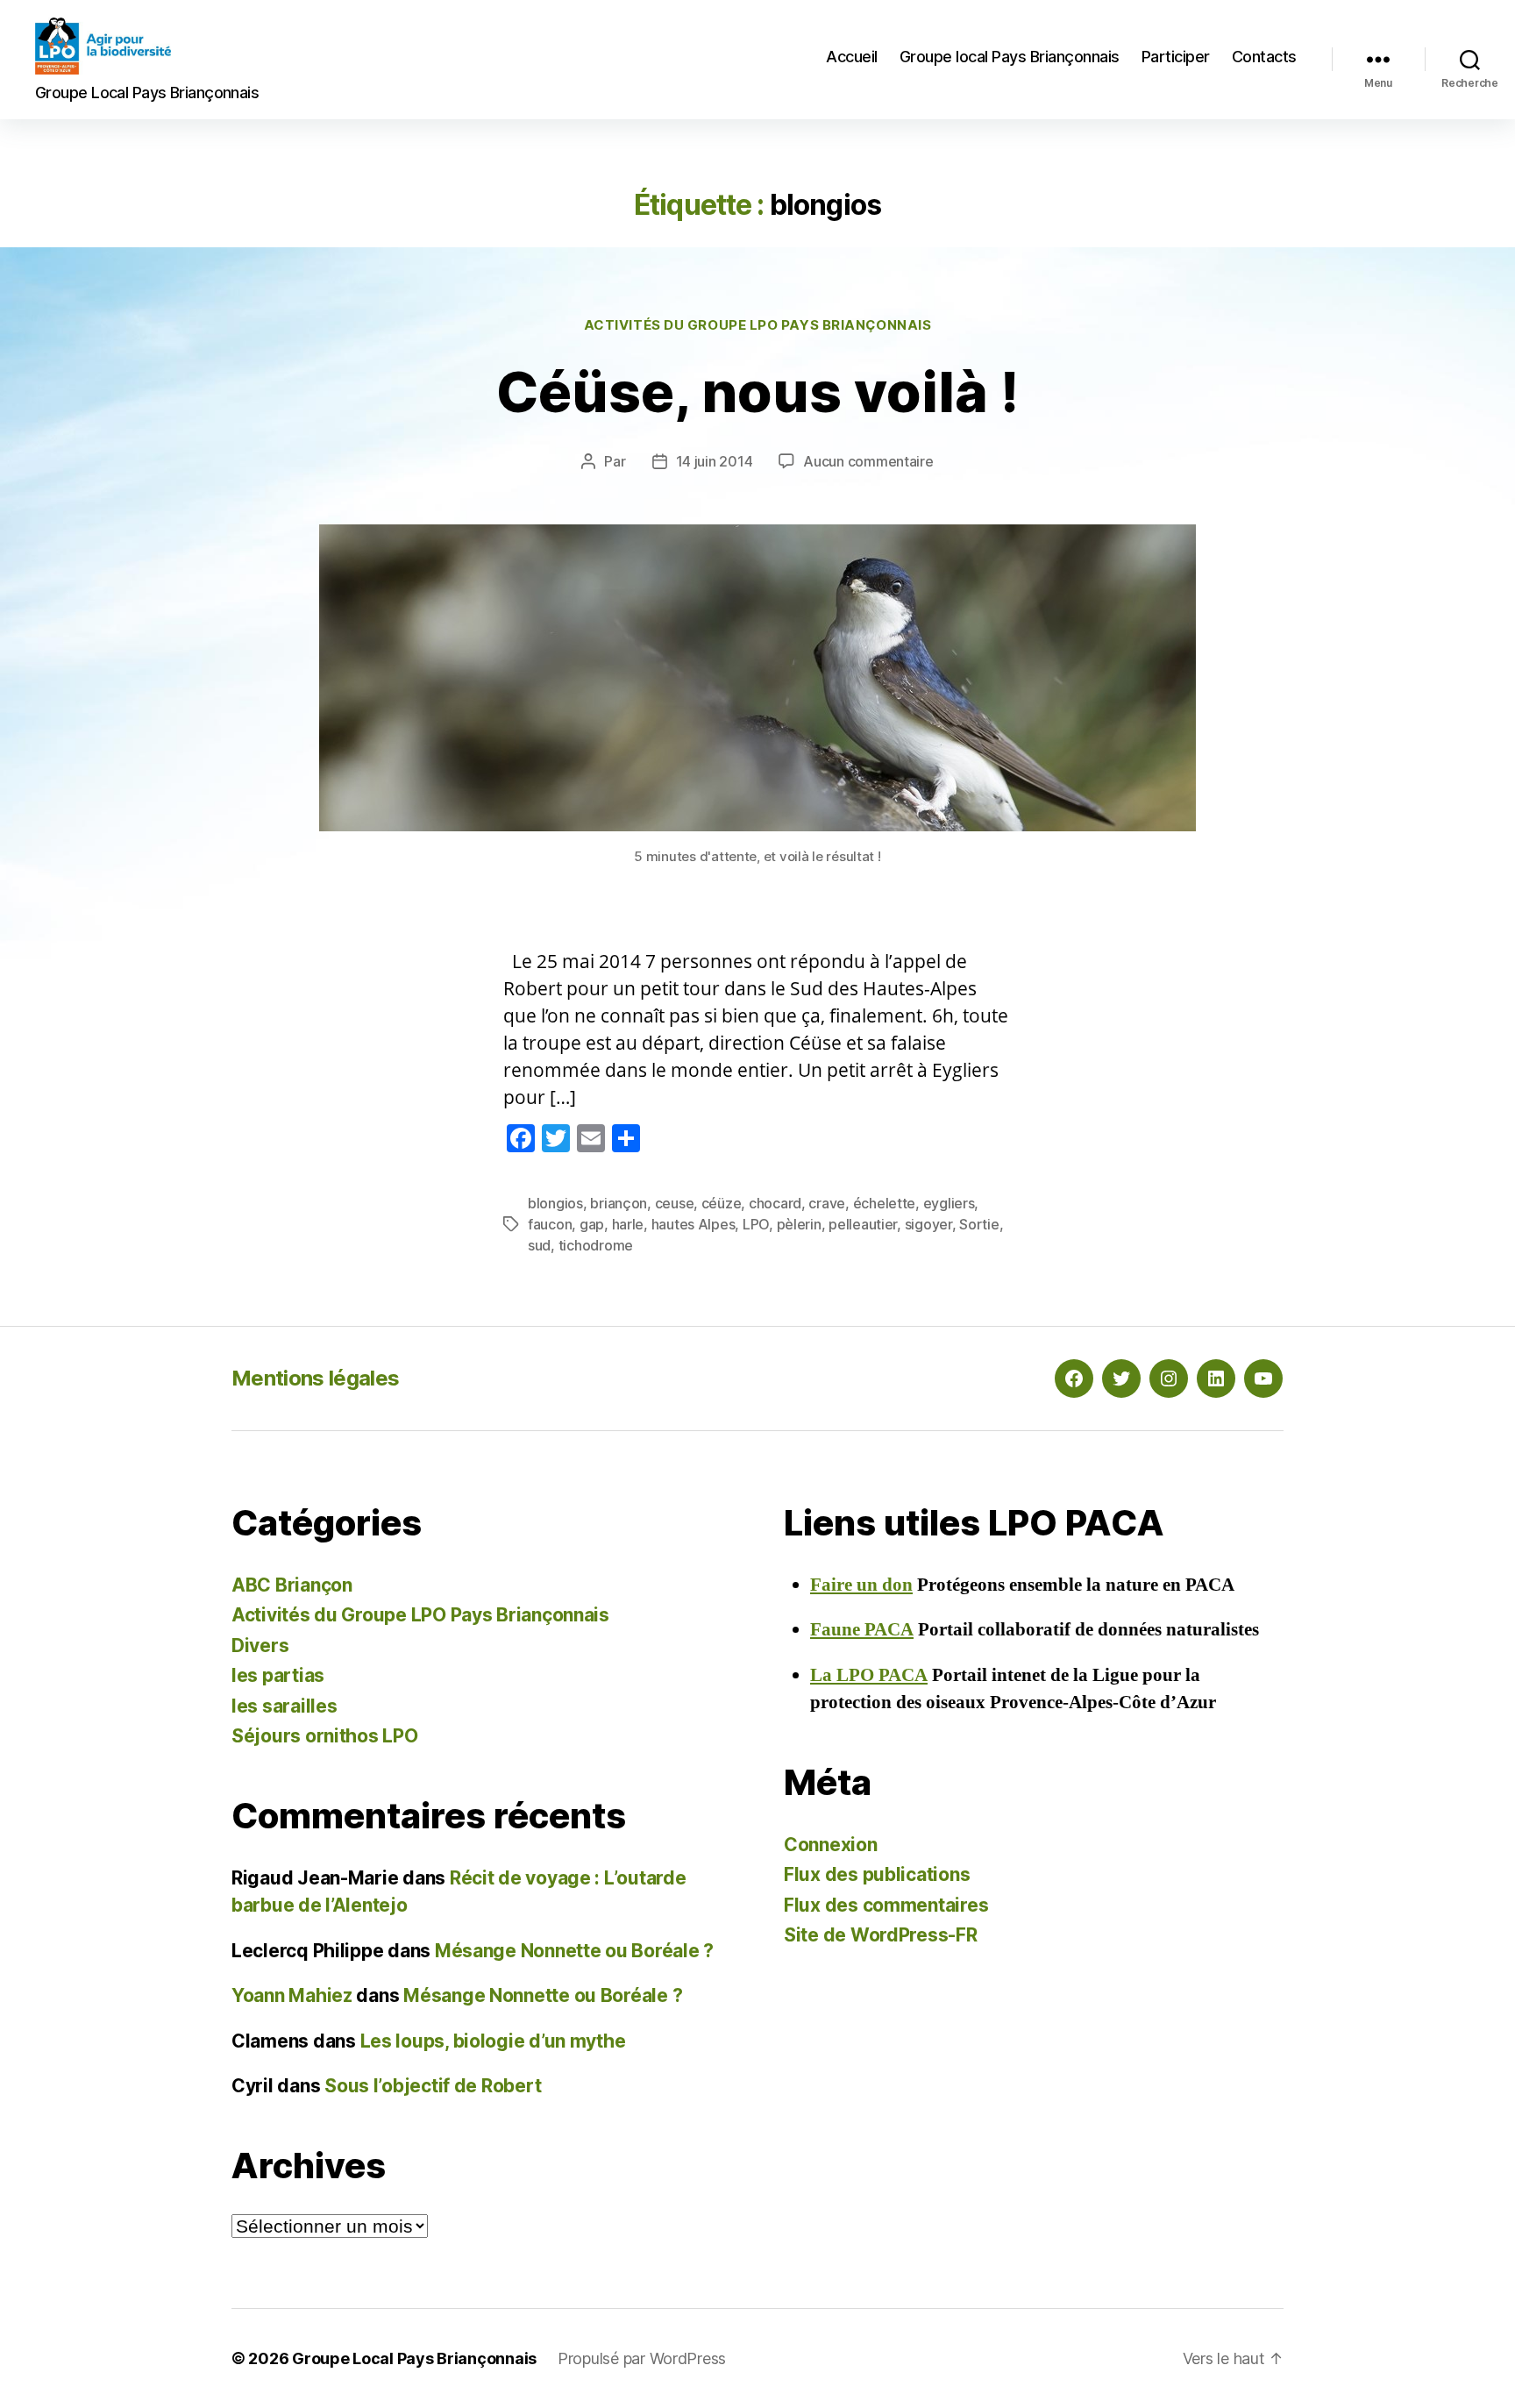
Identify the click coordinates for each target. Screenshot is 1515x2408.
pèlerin (799, 1224)
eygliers (949, 1203)
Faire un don (861, 1585)
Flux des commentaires (886, 1905)
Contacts (1264, 57)
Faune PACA (862, 1630)
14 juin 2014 (715, 461)
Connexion (831, 1845)
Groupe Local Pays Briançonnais (414, 2358)
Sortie (979, 1224)
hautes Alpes (693, 1224)
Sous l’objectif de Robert (433, 2086)
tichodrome (596, 1245)
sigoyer (928, 1224)
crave (827, 1203)
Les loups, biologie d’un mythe (493, 2041)
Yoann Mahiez (292, 1995)
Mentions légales (315, 1378)
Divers (260, 1646)
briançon (619, 1203)
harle (628, 1224)
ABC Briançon (292, 1585)
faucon (550, 1224)
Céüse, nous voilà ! (757, 392)
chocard (775, 1203)
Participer (1176, 57)
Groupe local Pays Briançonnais (1010, 57)
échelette (885, 1203)
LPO (756, 1224)
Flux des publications (877, 1874)
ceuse (675, 1203)
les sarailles (285, 1706)
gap (592, 1224)
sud (539, 1245)
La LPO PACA (869, 1675)
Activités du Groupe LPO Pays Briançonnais (758, 325)
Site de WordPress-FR (881, 1935)
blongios (555, 1203)
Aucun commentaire (868, 461)
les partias (278, 1675)
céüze (722, 1203)
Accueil (852, 57)
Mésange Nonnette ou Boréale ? (574, 1951)
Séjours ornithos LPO (325, 1736)
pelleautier (863, 1224)
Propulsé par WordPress (642, 2358)
